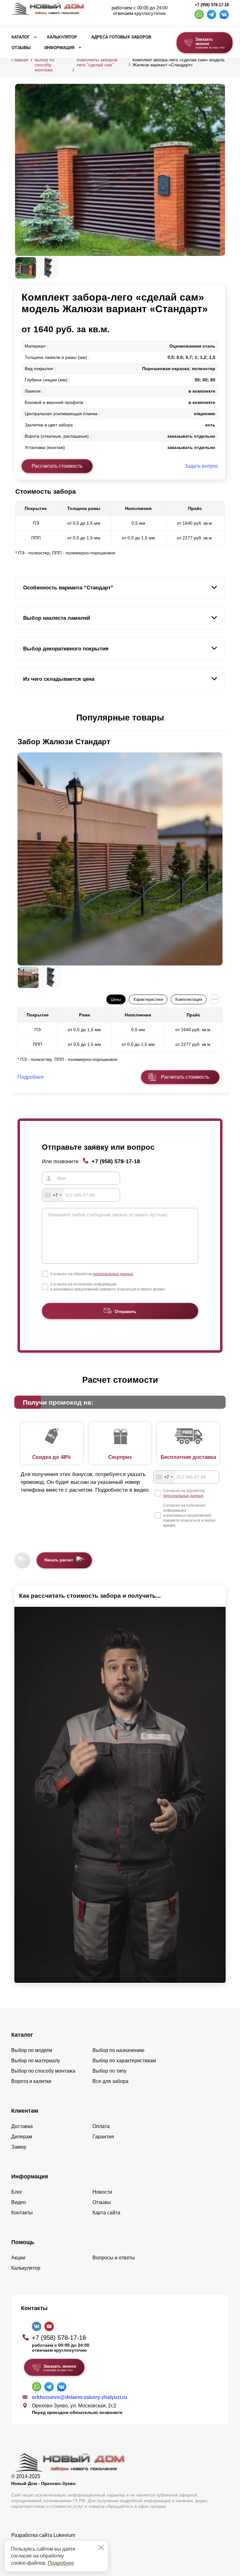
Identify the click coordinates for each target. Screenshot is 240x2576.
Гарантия (103, 2137)
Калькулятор (62, 37)
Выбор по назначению (118, 2050)
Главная (20, 60)
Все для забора (110, 2081)
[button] (19, 718)
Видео (19, 2202)
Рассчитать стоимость (57, 466)
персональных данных (113, 1274)
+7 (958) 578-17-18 (212, 5)
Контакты (22, 2213)
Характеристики (148, 999)
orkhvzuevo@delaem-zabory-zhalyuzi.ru (80, 2397)
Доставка (22, 2126)
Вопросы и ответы (114, 2258)
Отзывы (21, 48)
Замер (19, 2147)
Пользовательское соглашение (47, 2551)
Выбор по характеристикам (124, 2061)
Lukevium (64, 2535)
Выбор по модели (32, 2050)
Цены (116, 999)
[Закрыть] (101, 2548)
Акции (18, 2258)
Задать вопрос (201, 466)
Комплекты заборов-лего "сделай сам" (97, 62)
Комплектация (189, 999)
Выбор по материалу (36, 2061)
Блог (17, 2192)
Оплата (101, 2126)
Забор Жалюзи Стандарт (64, 742)
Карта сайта (106, 2213)
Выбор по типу (110, 2071)
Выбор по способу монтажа (45, 65)
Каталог (21, 37)
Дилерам (22, 2137)
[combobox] (53, 1195)
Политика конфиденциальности (48, 2544)
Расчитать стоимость (185, 1077)
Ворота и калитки (31, 2081)
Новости (102, 2192)
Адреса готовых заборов (121, 37)
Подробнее (61, 2563)
